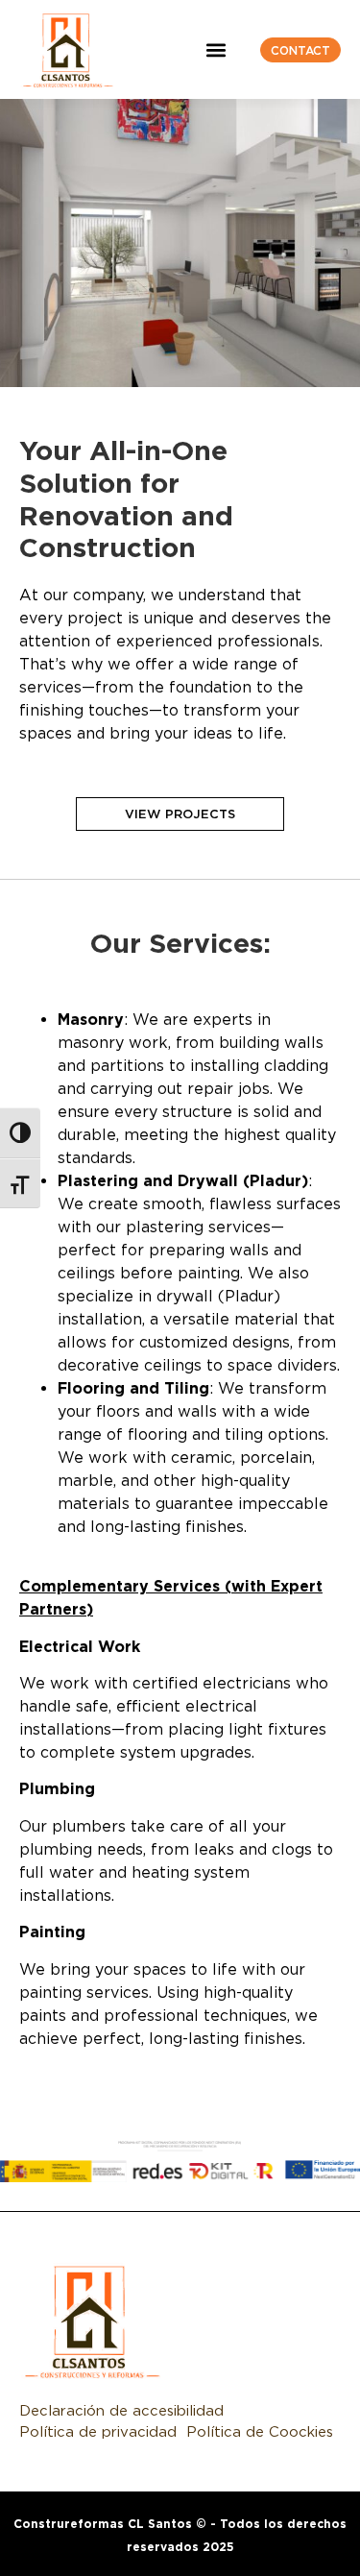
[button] (216, 49)
